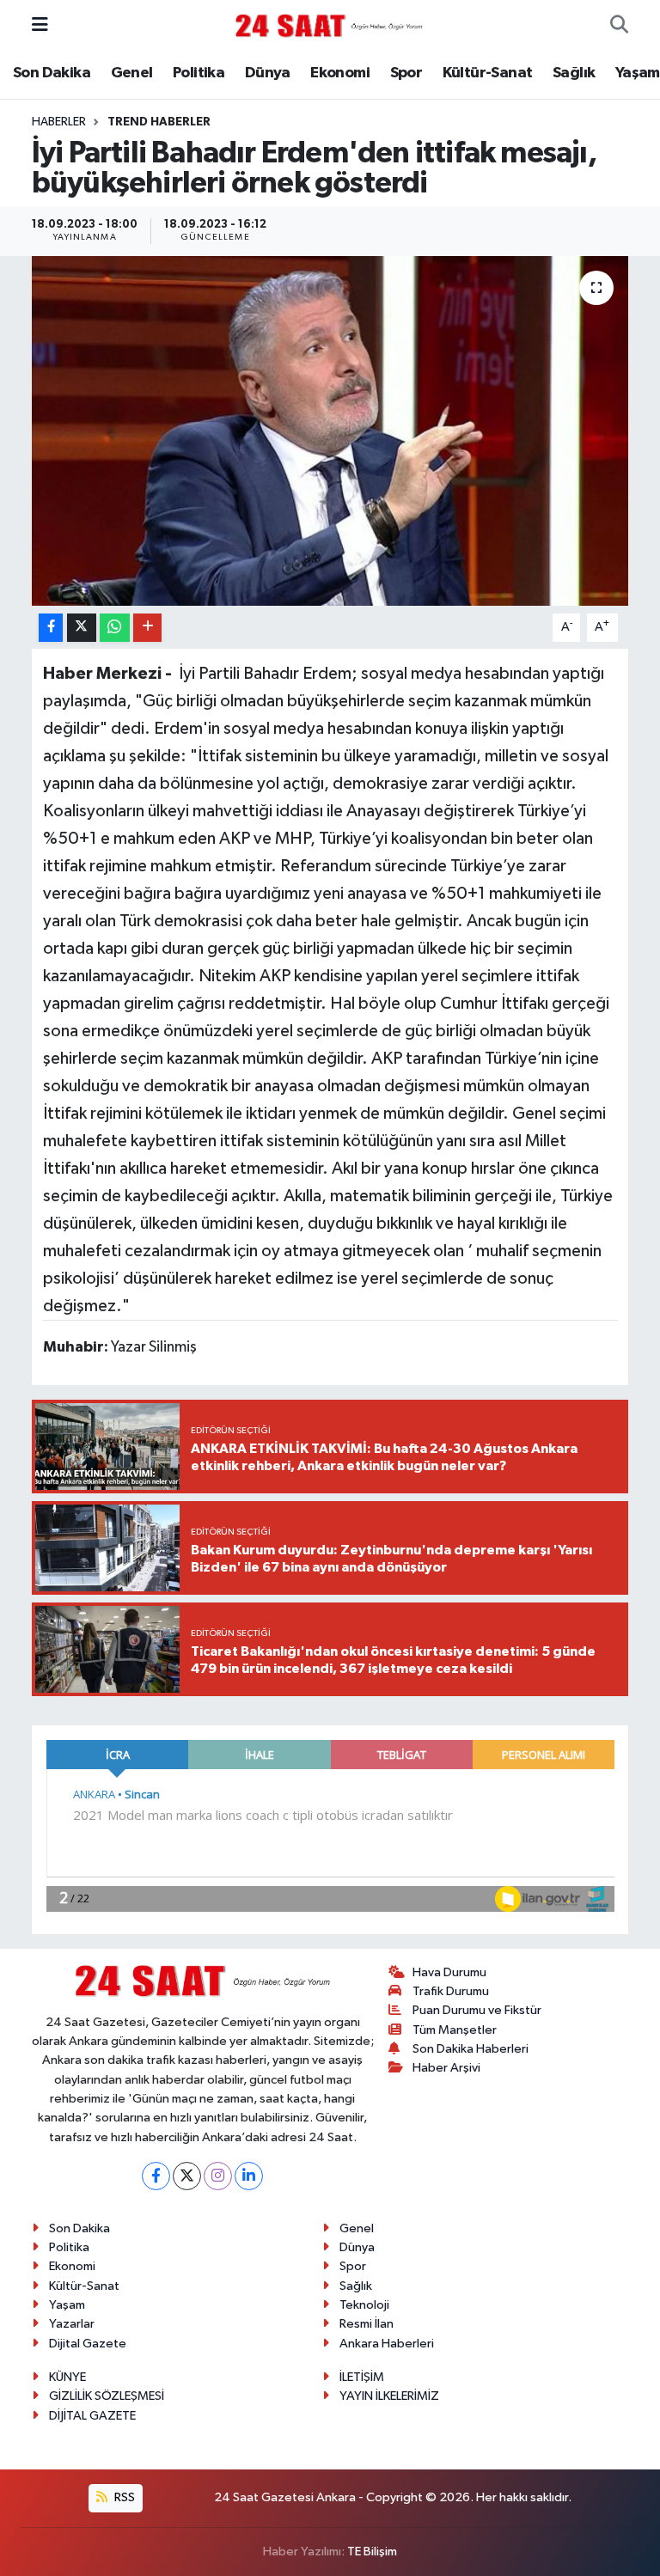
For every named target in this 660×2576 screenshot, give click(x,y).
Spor (406, 73)
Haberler (59, 122)
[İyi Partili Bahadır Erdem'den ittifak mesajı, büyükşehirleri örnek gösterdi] (330, 431)
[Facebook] (156, 2176)
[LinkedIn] (249, 2176)
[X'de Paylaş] (82, 628)
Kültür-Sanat (488, 73)
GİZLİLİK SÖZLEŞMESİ (107, 2396)
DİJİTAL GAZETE (92, 2416)
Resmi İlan (367, 2324)
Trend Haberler (159, 122)
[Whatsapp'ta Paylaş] (115, 628)
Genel (132, 73)
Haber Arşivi (446, 2068)
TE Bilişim (372, 2552)
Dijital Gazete (88, 2344)
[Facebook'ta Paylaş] (51, 628)
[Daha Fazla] (147, 628)
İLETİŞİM (362, 2377)
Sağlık (574, 73)
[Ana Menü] (40, 25)
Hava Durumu (449, 1972)
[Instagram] (218, 2176)
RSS (123, 2497)
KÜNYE (67, 2377)
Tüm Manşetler (455, 2030)
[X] (187, 2176)
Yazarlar (72, 2324)
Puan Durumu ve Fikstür (477, 2010)
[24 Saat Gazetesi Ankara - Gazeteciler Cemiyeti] (329, 25)
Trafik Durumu (451, 1991)
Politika (199, 73)
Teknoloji (364, 2305)
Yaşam (638, 73)
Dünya (268, 73)
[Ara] (619, 26)
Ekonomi (340, 73)
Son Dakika (52, 73)
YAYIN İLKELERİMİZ (389, 2396)
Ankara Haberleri (387, 2344)
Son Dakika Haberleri (471, 2049)
